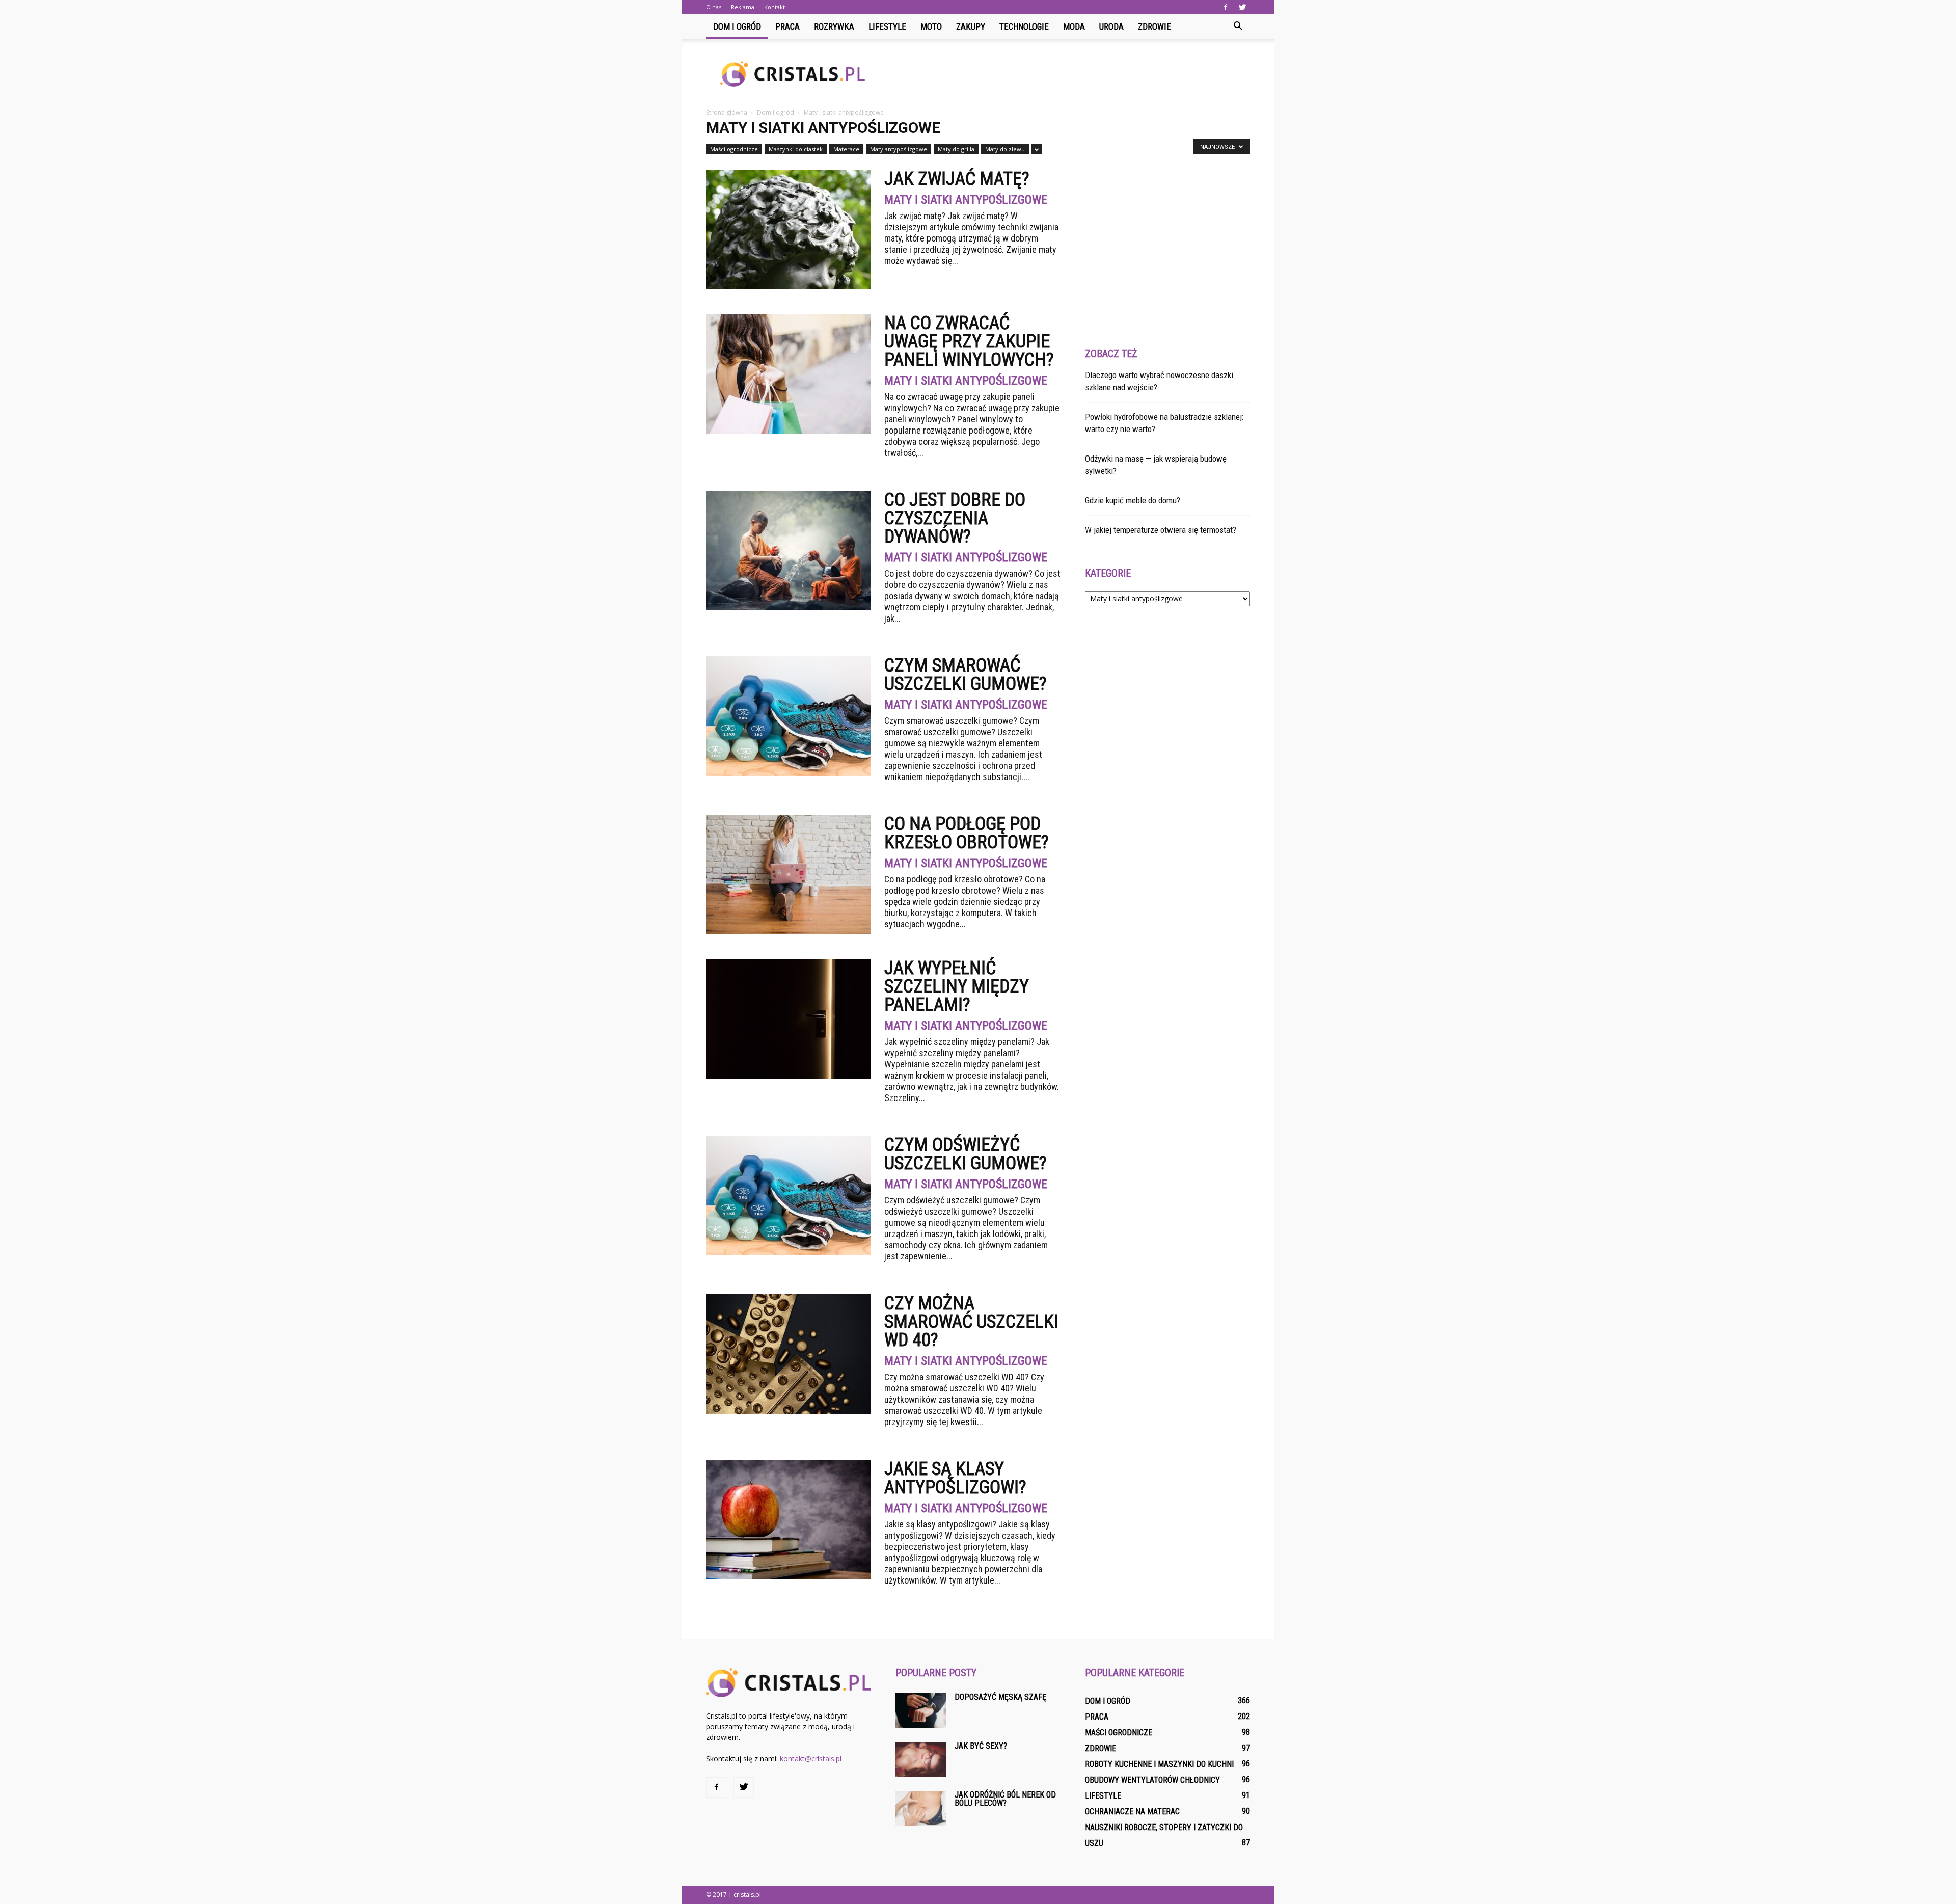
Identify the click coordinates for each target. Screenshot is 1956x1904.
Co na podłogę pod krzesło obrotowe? (967, 833)
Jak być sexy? (981, 1746)
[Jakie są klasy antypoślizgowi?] (789, 1520)
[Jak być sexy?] (921, 1760)
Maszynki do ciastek (796, 149)
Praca (787, 26)
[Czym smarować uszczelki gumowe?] (789, 716)
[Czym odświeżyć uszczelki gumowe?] (789, 1196)
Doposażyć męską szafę (1000, 1697)
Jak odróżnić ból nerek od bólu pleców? (1005, 1799)
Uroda (1111, 26)
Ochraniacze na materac (1132, 1812)
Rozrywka (834, 26)
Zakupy (971, 26)
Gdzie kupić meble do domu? (1133, 500)
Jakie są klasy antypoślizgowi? (955, 1478)
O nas (714, 7)
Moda (1074, 26)
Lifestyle (887, 26)
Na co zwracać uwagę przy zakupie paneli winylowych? (969, 341)
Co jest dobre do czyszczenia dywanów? (955, 518)
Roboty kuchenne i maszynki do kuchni (1159, 1764)
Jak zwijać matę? (957, 179)
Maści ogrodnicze (734, 149)
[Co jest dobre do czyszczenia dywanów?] (789, 551)
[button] (1238, 26)
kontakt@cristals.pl (811, 1759)
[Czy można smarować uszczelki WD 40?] (789, 1354)
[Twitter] (1242, 7)
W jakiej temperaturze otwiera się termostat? (1161, 530)
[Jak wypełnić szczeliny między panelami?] (789, 1019)
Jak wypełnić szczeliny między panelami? (957, 986)
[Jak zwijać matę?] (789, 230)
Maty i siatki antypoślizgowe (966, 200)
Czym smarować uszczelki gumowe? (966, 675)
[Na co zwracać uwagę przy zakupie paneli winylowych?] (789, 374)
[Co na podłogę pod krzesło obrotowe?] (789, 875)
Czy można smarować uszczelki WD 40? (971, 1322)
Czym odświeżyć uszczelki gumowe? (966, 1154)
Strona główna (727, 112)
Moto (931, 26)
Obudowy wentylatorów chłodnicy (1152, 1780)
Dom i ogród (737, 26)
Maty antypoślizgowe (899, 149)
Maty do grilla (956, 149)
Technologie (1024, 26)
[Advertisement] (1065, 74)
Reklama (743, 7)
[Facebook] (1226, 7)
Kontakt (775, 7)
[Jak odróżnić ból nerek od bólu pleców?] (921, 1808)
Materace (846, 149)
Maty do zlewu (1005, 149)
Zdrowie (1154, 26)
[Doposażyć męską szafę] (921, 1711)
